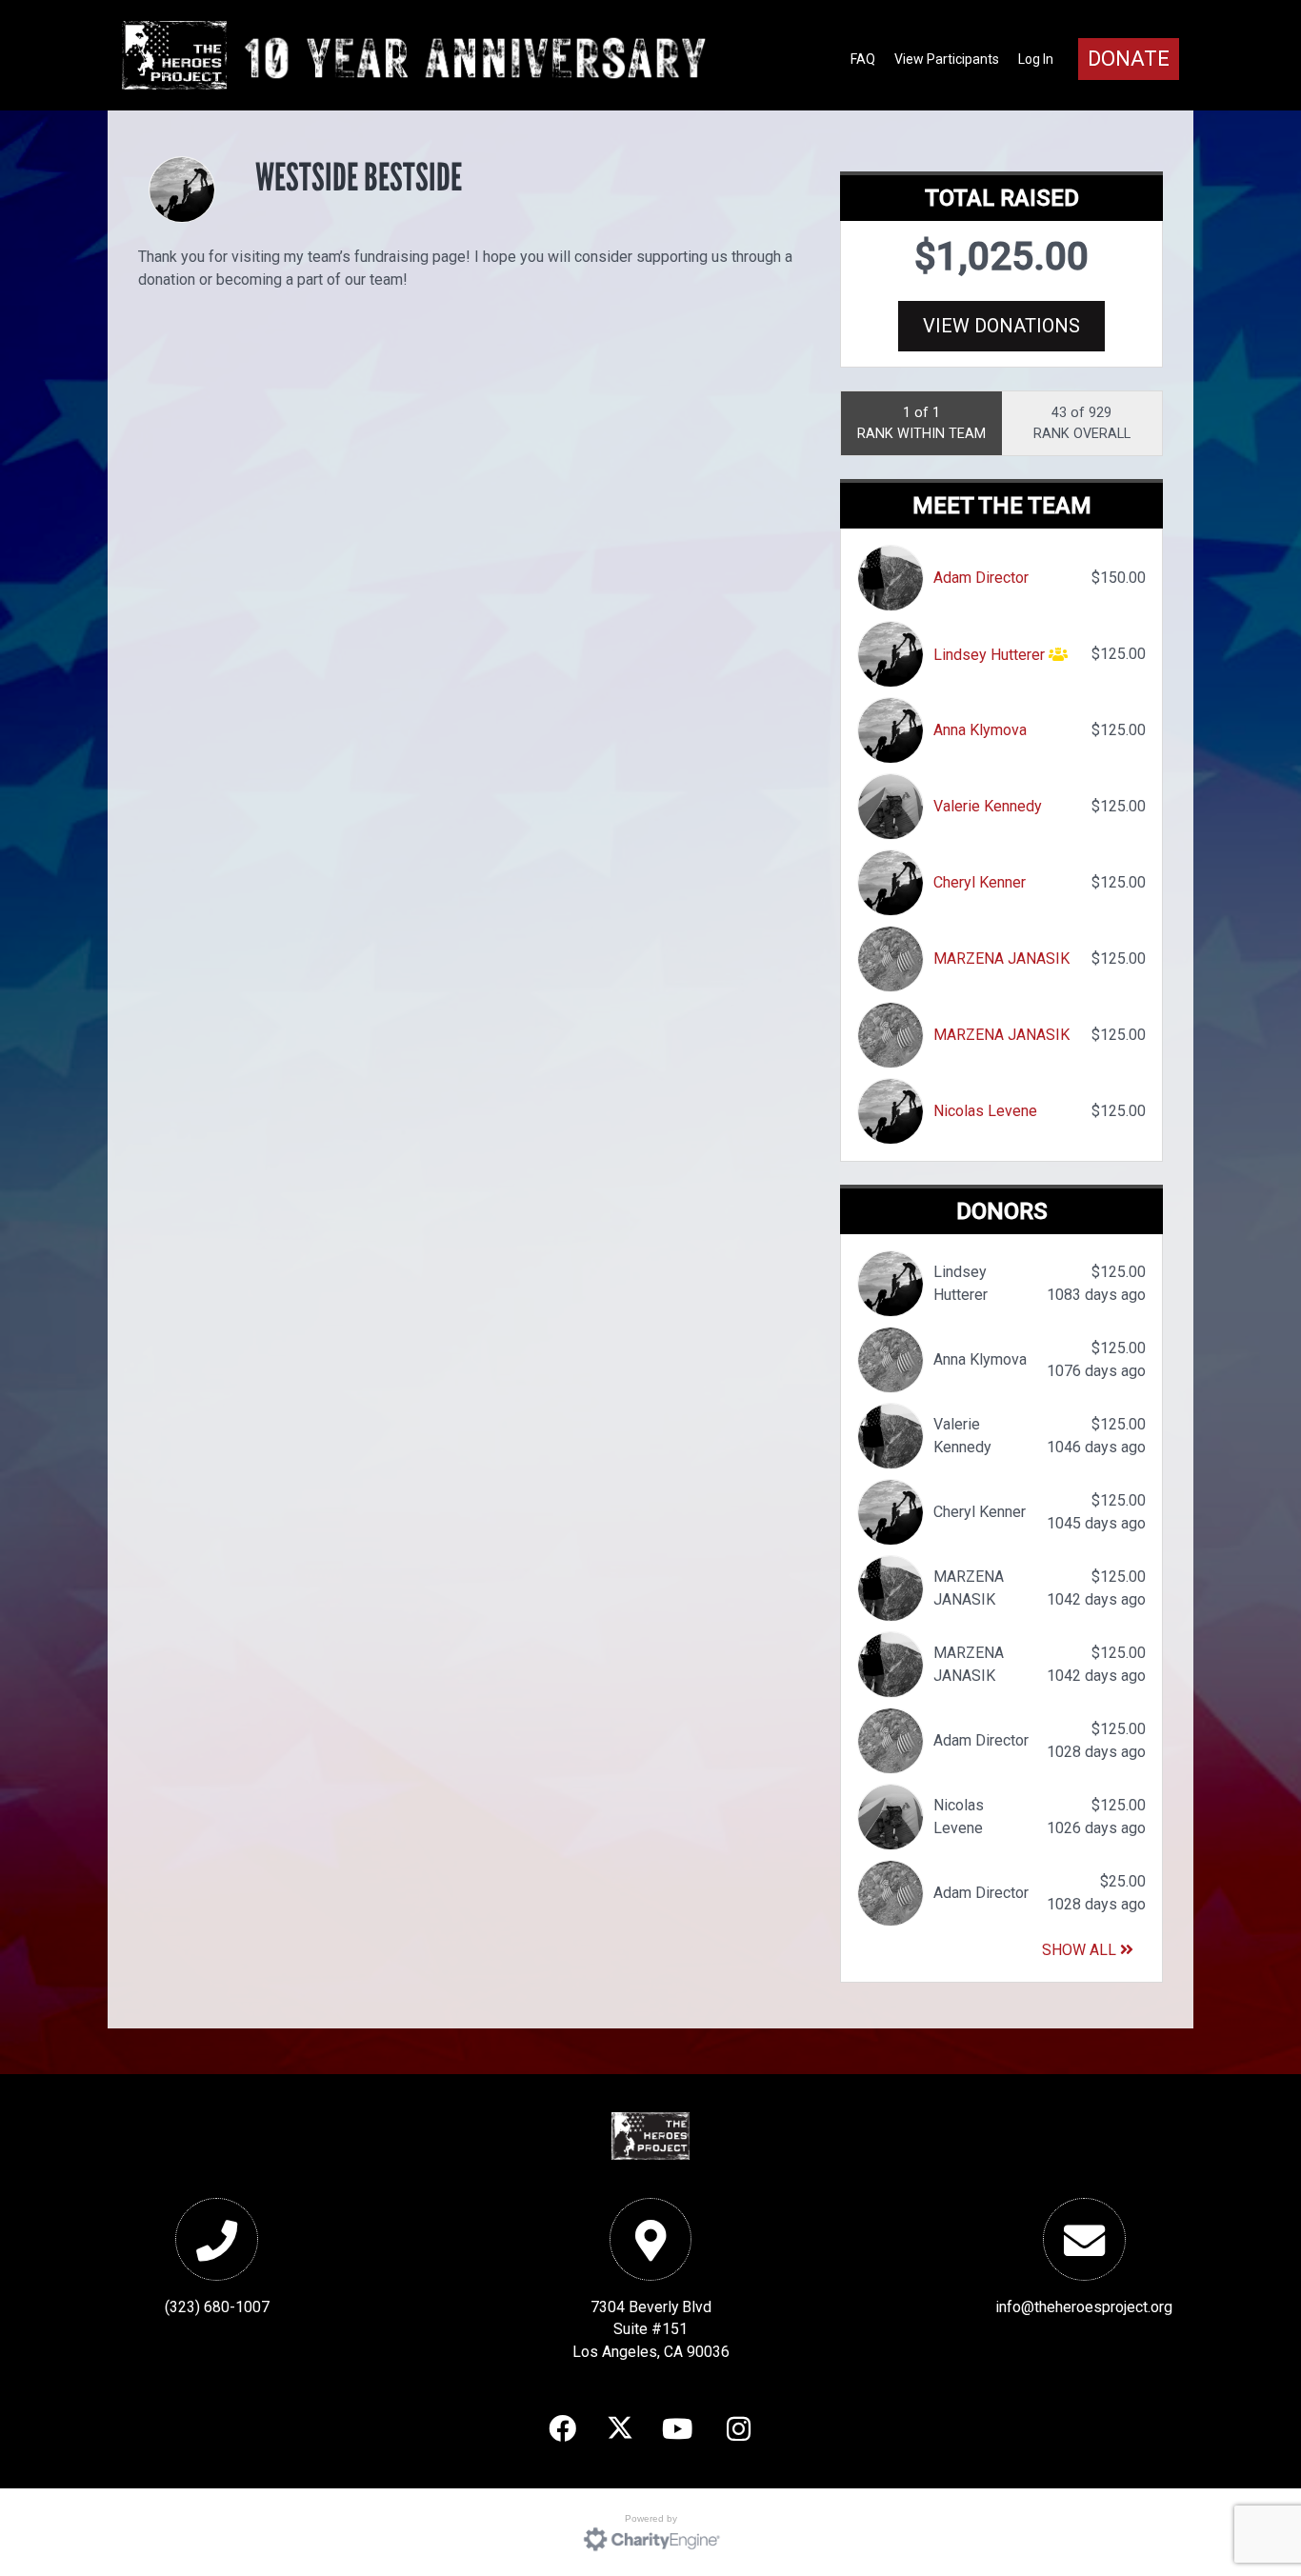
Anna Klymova (980, 730)
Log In (1036, 59)
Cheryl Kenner (980, 882)
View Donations (1001, 326)
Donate (1129, 59)
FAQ (863, 59)
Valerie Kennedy (988, 806)
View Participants (947, 59)
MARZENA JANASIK (1001, 959)
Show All (1081, 1950)
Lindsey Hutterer (989, 655)
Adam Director (981, 578)
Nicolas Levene (985, 1111)
